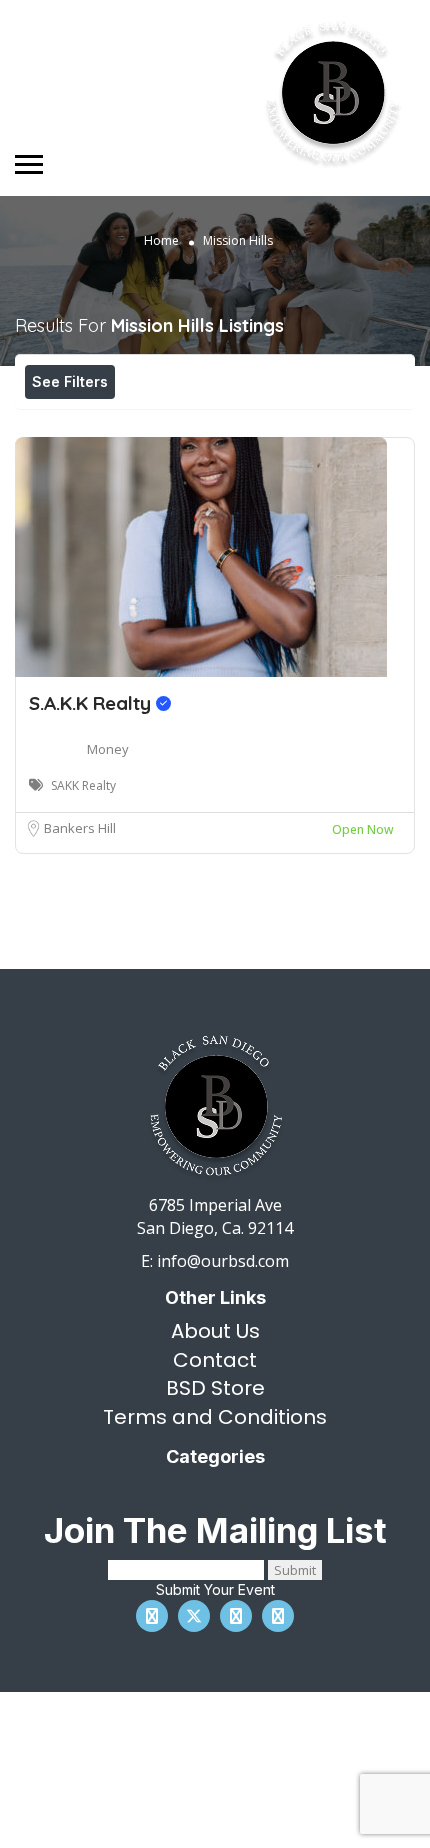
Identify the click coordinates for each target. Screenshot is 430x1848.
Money (108, 749)
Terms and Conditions (215, 1417)
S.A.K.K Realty (92, 703)
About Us (215, 1331)
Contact (215, 1360)
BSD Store (215, 1388)
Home (161, 240)
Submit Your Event (215, 1589)
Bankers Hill (80, 828)
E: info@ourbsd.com (215, 1261)
